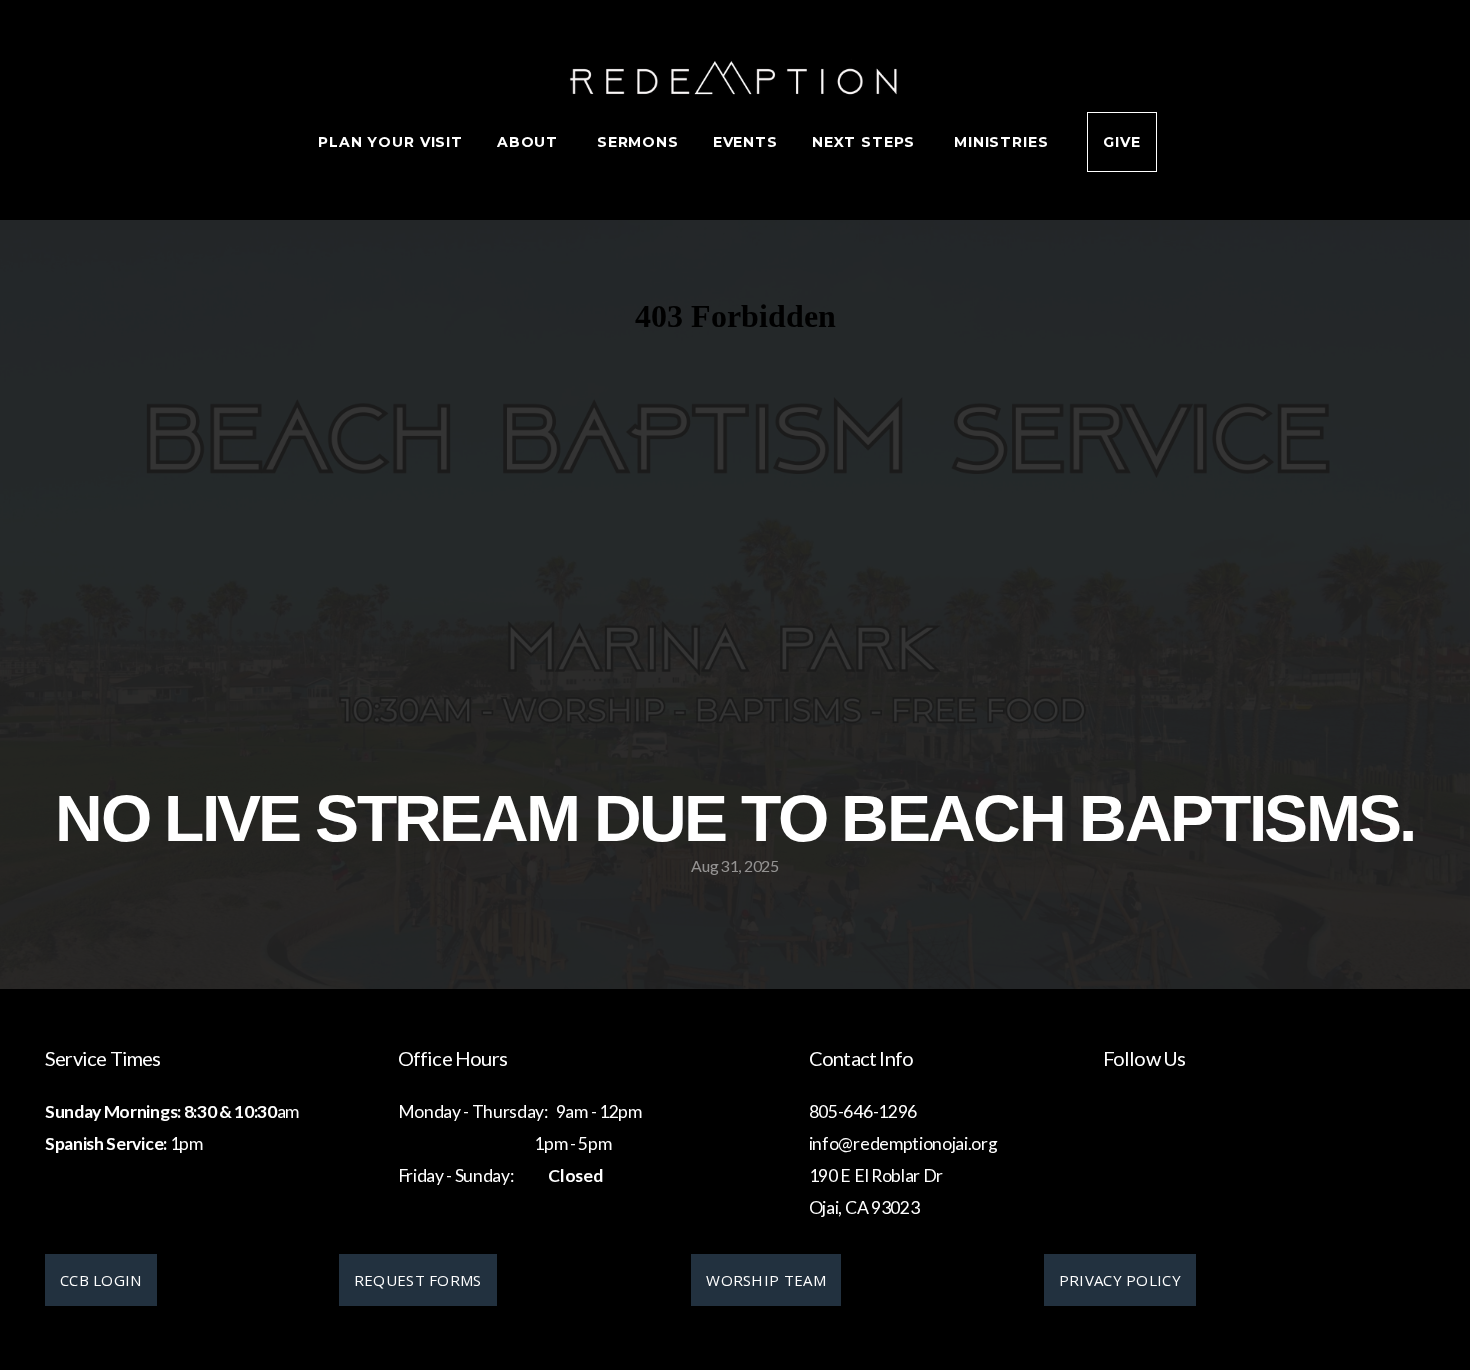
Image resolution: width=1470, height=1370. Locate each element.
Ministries (1003, 142)
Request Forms (418, 1280)
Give (1121, 142)
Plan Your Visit (390, 142)
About (530, 142)
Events (745, 142)
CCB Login (101, 1280)
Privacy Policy (1120, 1280)
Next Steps (866, 142)
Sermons (638, 142)
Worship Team (766, 1280)
